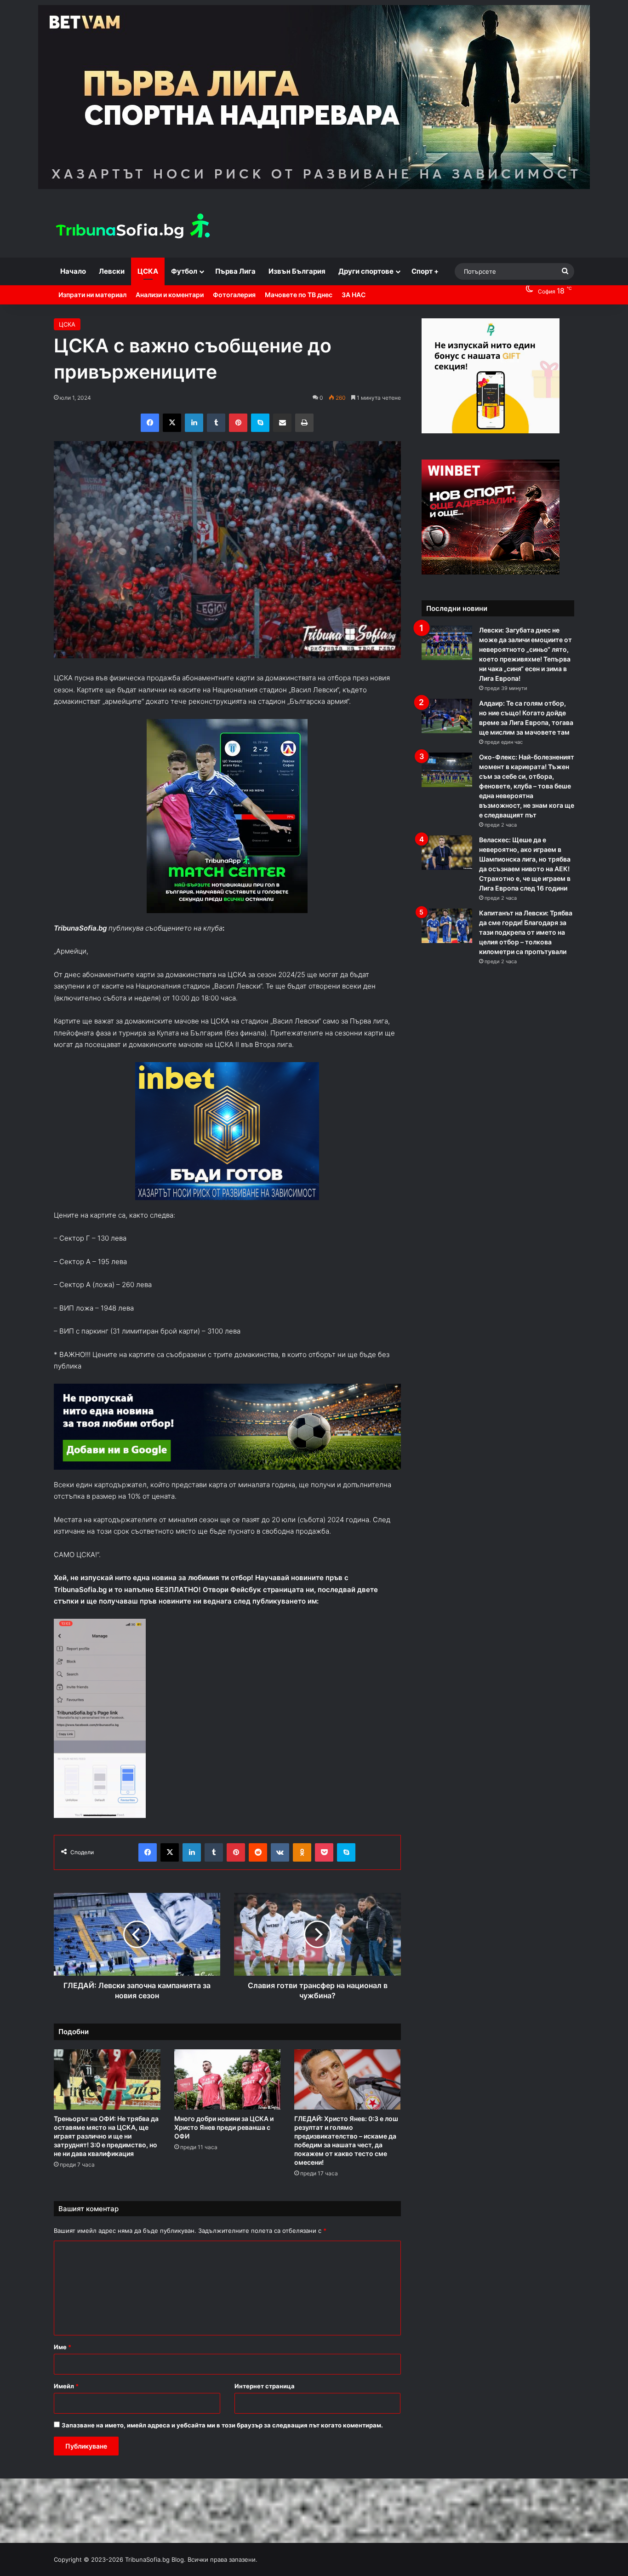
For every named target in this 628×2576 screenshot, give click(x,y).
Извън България (297, 271)
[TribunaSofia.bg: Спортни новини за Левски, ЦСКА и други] (134, 227)
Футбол (184, 271)
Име (63, 2347)
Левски (112, 271)
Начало (73, 271)
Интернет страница (265, 2386)
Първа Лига (235, 271)
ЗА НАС (354, 295)
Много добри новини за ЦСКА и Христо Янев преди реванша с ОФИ (224, 2127)
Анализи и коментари (170, 295)
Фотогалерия (234, 295)
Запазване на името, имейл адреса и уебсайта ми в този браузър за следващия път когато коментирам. (222, 2425)
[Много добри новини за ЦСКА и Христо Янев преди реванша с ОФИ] (227, 2079)
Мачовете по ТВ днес (299, 295)
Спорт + (425, 271)
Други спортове (366, 271)
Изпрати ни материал (92, 295)
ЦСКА (148, 271)
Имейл (66, 2386)
